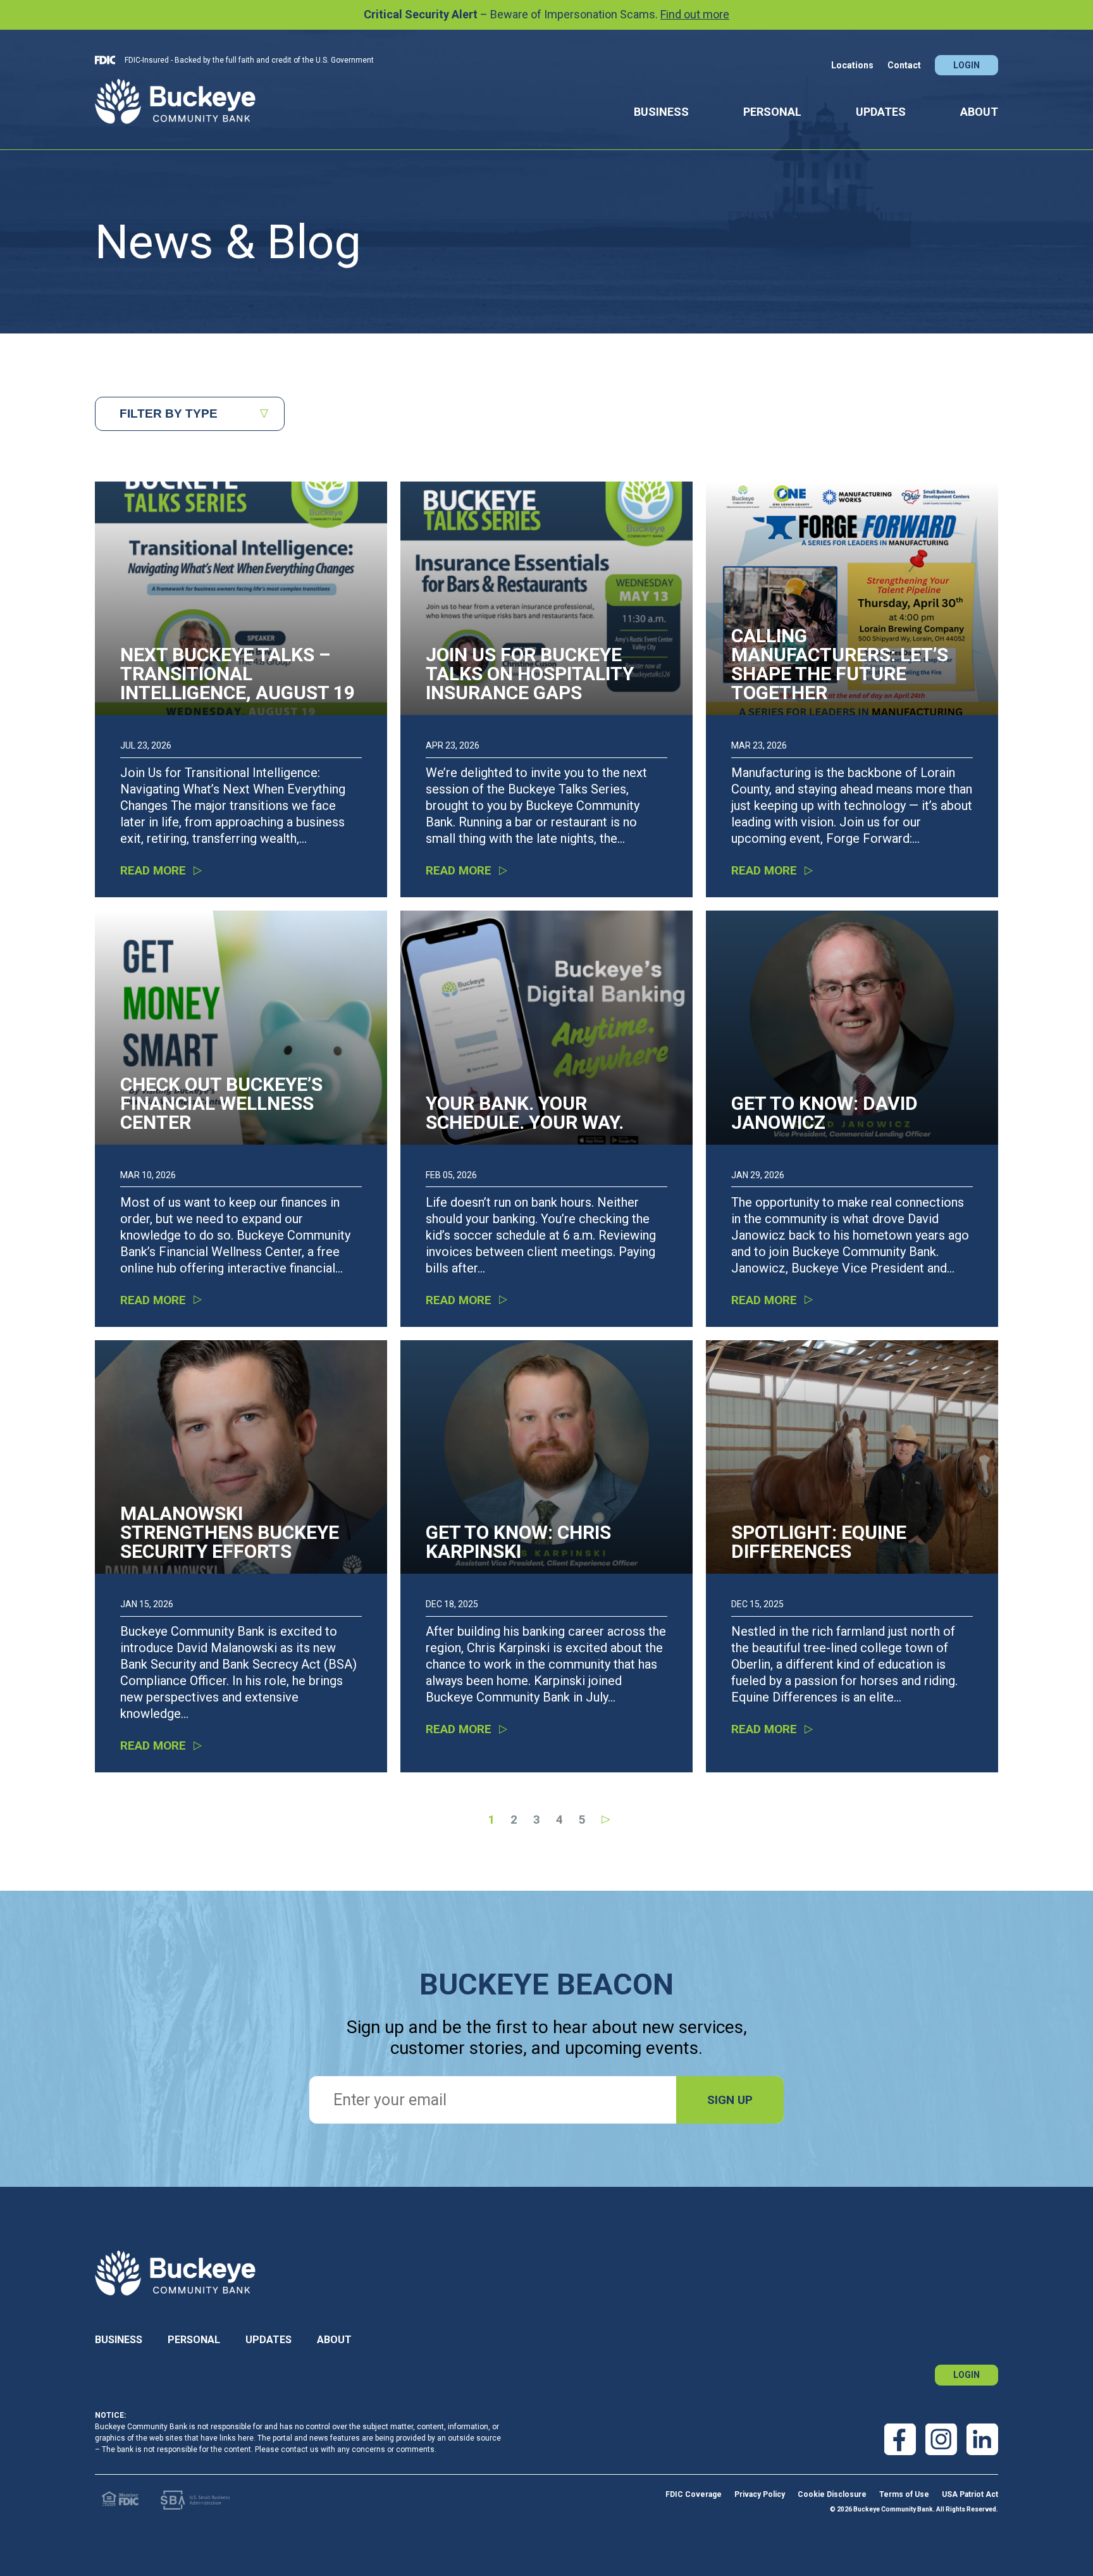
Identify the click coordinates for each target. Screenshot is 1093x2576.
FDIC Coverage (694, 2494)
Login (966, 65)
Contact (904, 65)
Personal (772, 112)
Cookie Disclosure (832, 2494)
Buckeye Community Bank (175, 101)
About (979, 112)
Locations (852, 65)
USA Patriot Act (970, 2494)
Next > (604, 1820)
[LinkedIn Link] (982, 2439)
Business (661, 112)
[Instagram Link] (941, 2439)
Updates (881, 112)
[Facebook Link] (900, 2439)
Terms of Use (904, 2494)
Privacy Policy (760, 2494)
